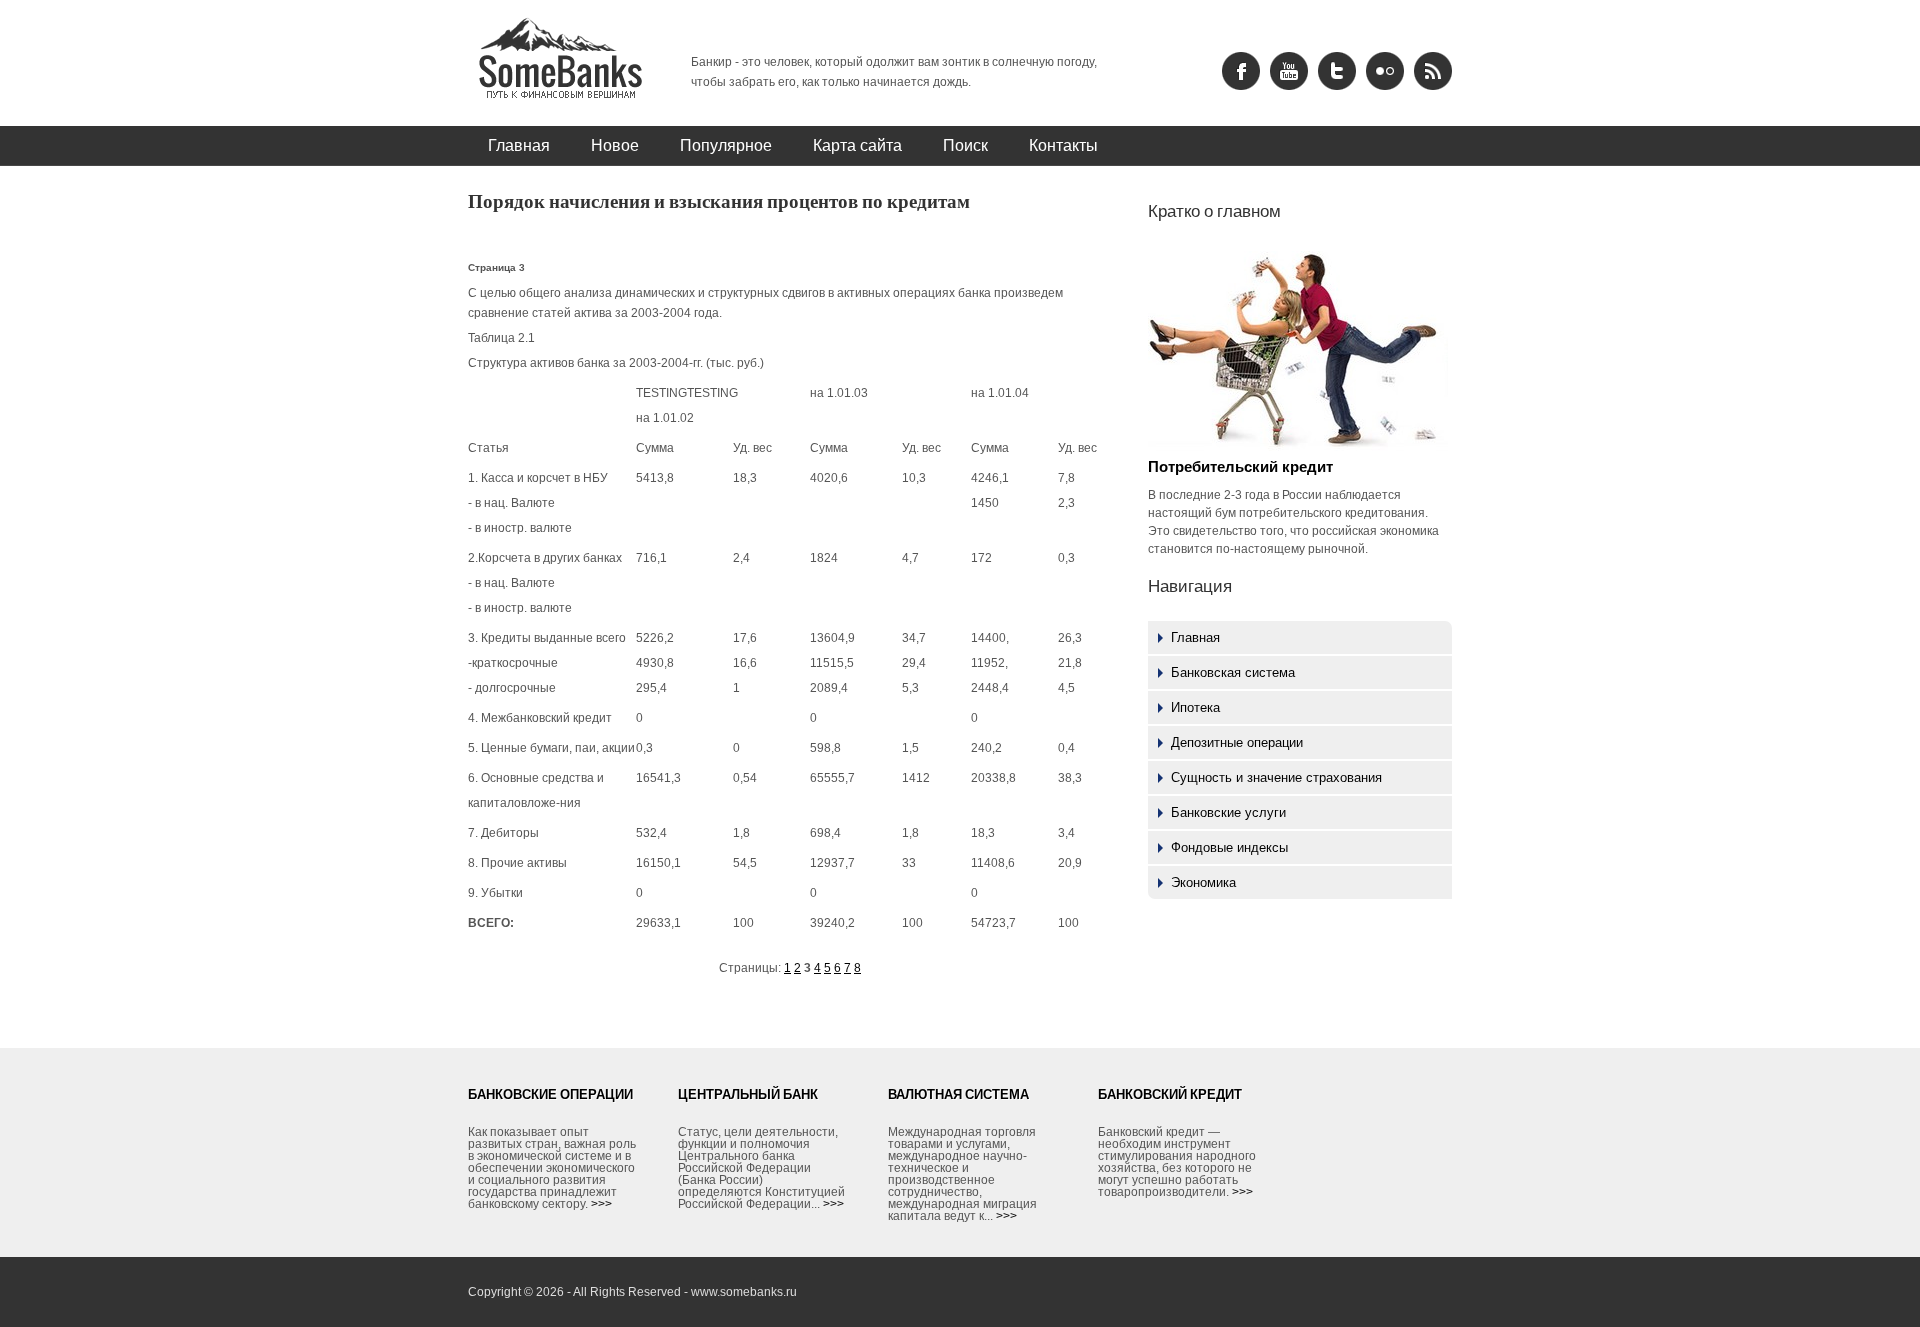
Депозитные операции (1237, 742)
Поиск (965, 145)
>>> (601, 1204)
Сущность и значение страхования (1276, 777)
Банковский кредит (1170, 1094)
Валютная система (958, 1094)
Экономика (1203, 882)
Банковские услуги (1228, 812)
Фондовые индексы (1229, 847)
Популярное (726, 145)
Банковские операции (550, 1094)
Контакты (1063, 145)
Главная (519, 145)
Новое (615, 145)
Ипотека (1195, 707)
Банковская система (1233, 672)
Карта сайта (857, 145)
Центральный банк (748, 1094)
